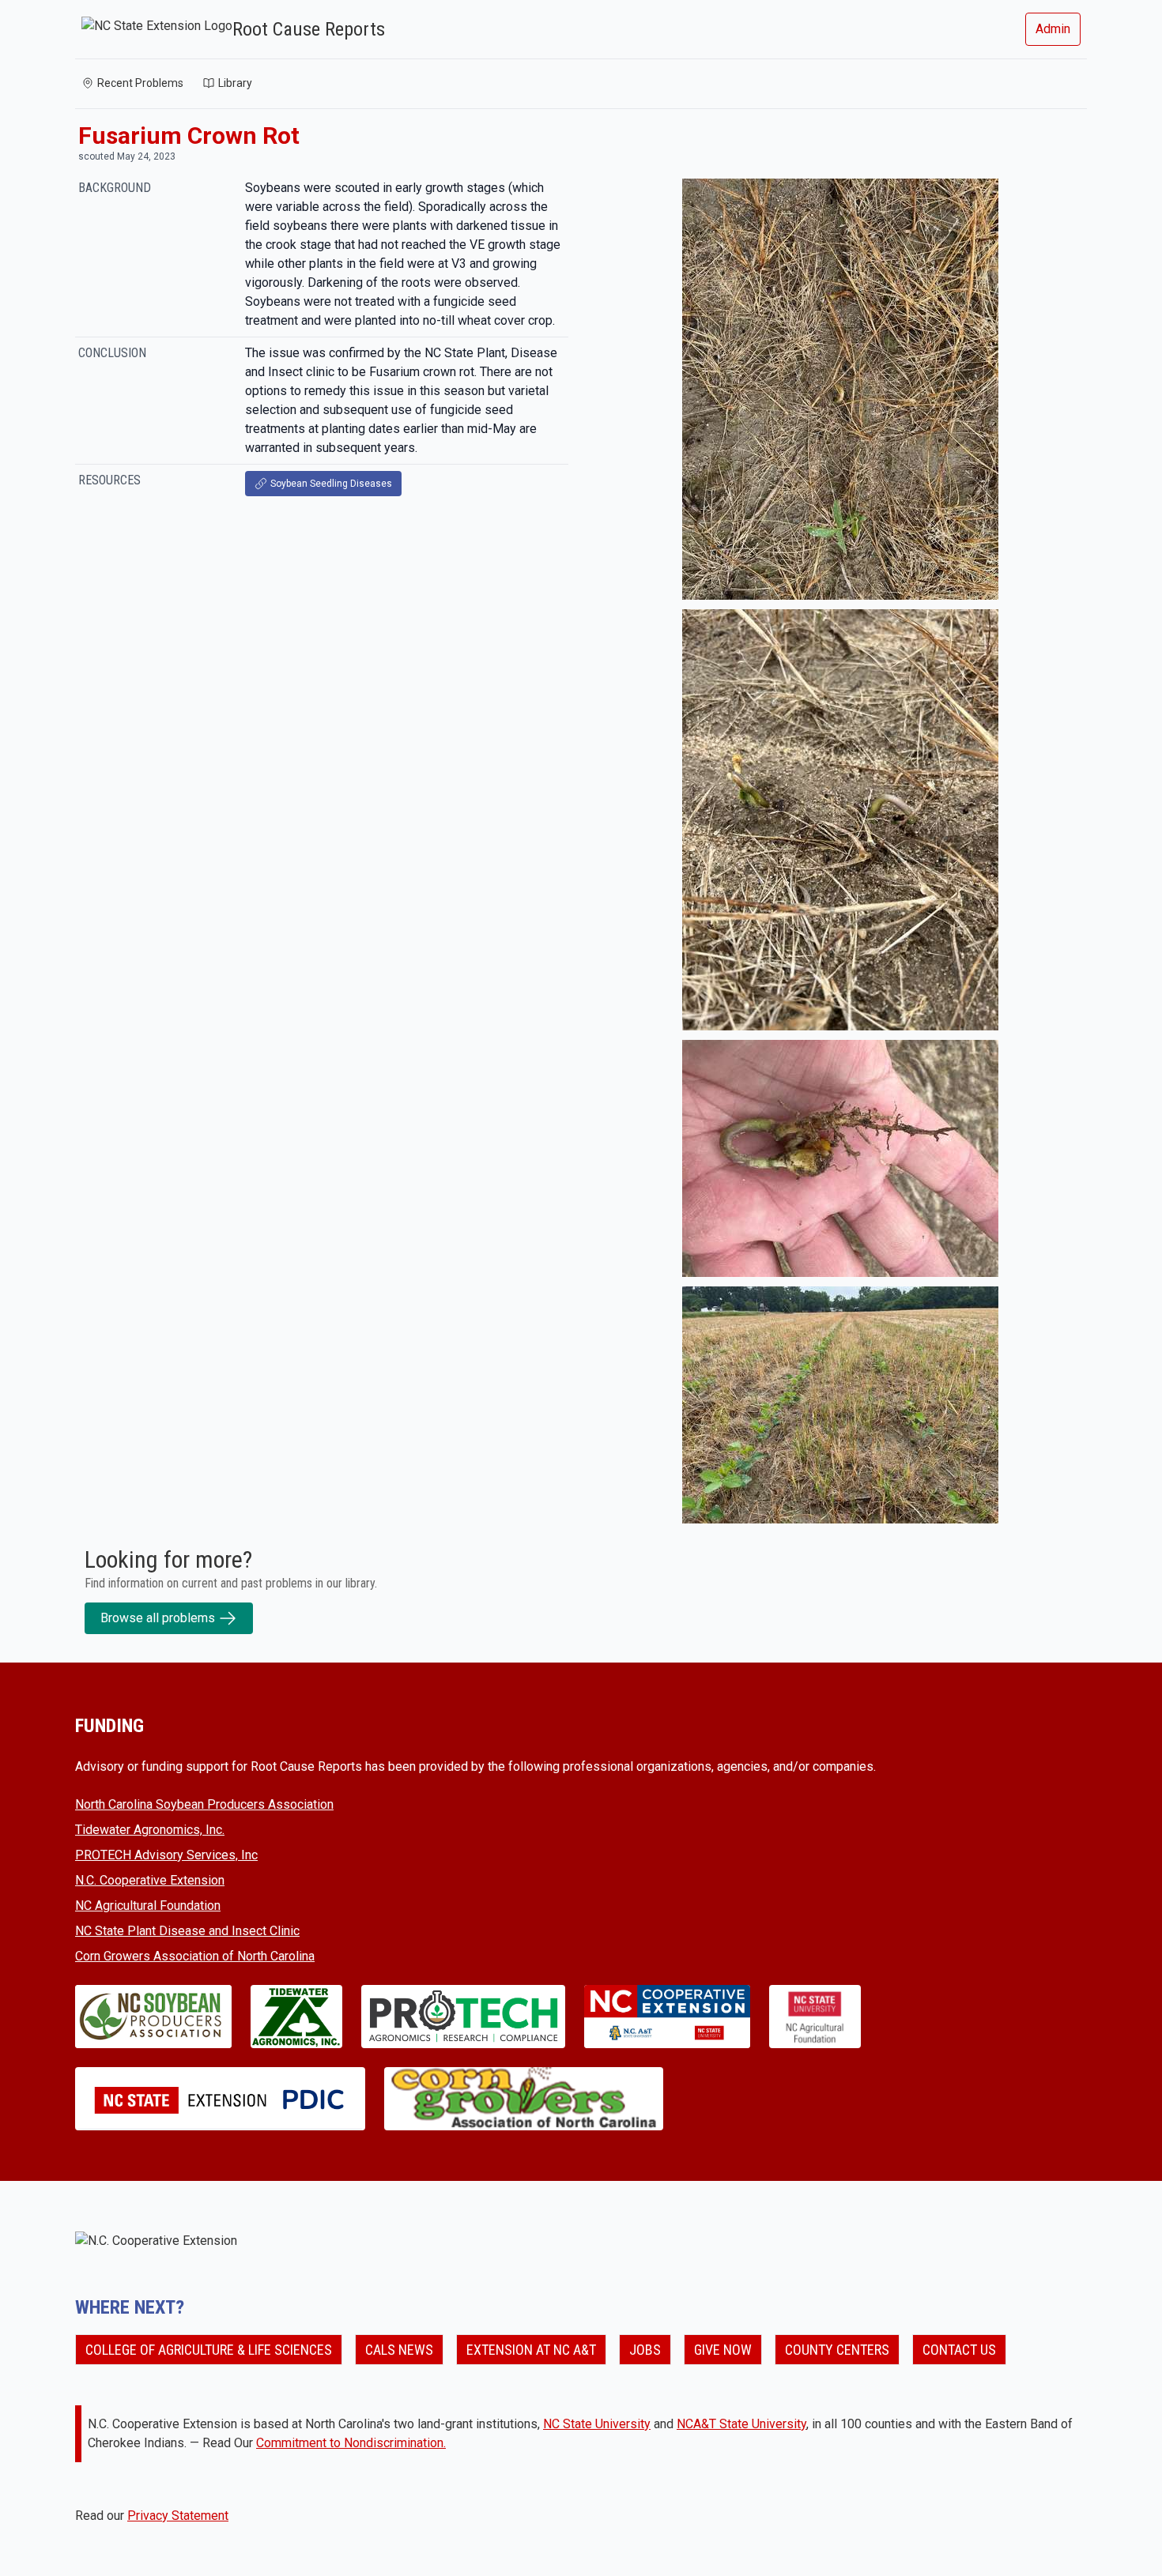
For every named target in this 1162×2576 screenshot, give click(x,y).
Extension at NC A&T (531, 2350)
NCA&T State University (741, 2424)
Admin (1053, 29)
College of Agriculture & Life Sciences (209, 2350)
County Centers (837, 2350)
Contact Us (959, 2350)
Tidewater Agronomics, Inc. (150, 1830)
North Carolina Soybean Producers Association (204, 1804)
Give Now (723, 2350)
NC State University (597, 2424)
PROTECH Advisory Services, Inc (166, 1855)
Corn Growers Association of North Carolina (195, 1956)
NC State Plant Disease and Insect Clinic (187, 1931)
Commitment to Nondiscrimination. (351, 2443)
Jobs (645, 2350)
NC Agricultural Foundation (148, 1906)
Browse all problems (158, 1618)
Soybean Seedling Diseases (331, 484)
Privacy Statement (178, 2516)
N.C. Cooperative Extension (150, 1880)
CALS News (399, 2350)
